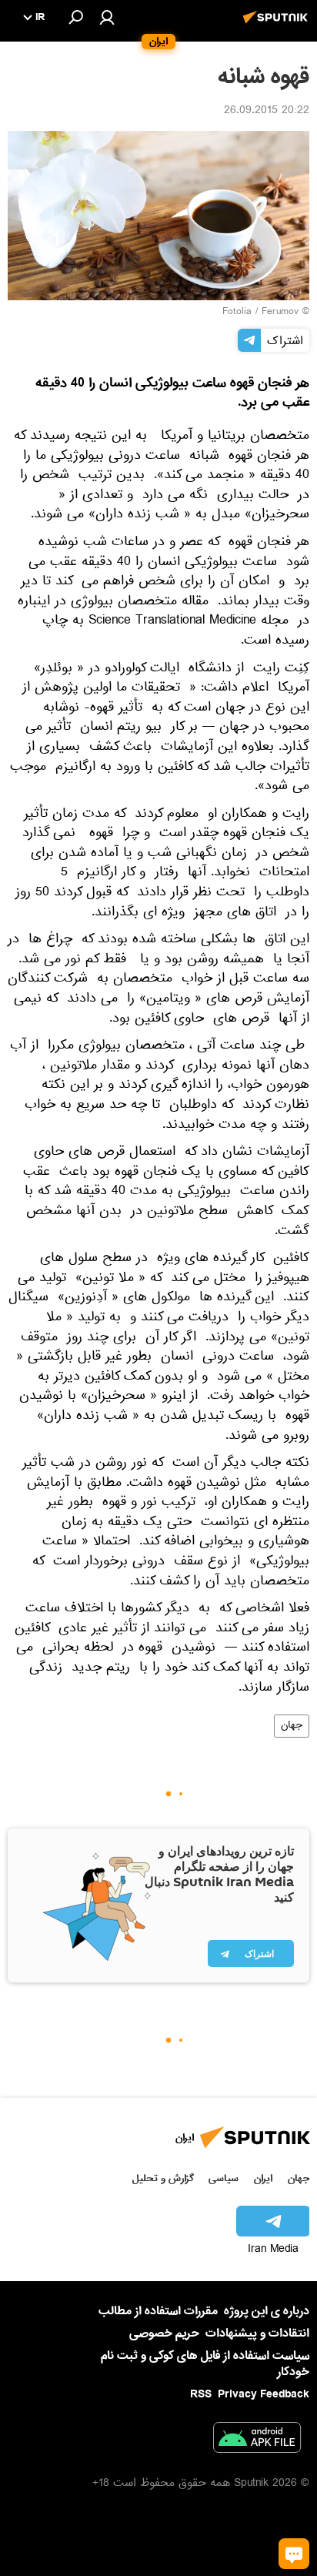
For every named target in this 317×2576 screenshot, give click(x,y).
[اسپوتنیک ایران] (278, 25)
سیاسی (224, 2178)
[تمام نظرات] (294, 2554)
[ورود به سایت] (107, 17)
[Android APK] (257, 2441)
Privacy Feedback (264, 2395)
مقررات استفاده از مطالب (158, 2311)
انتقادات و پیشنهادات (257, 2334)
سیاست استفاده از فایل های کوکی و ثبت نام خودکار (205, 2364)
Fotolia (237, 313)
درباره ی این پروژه (267, 2311)
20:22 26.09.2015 (267, 112)
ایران (263, 2178)
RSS (201, 2394)
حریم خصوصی (164, 2333)
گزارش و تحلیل (163, 2178)
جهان (292, 1726)
